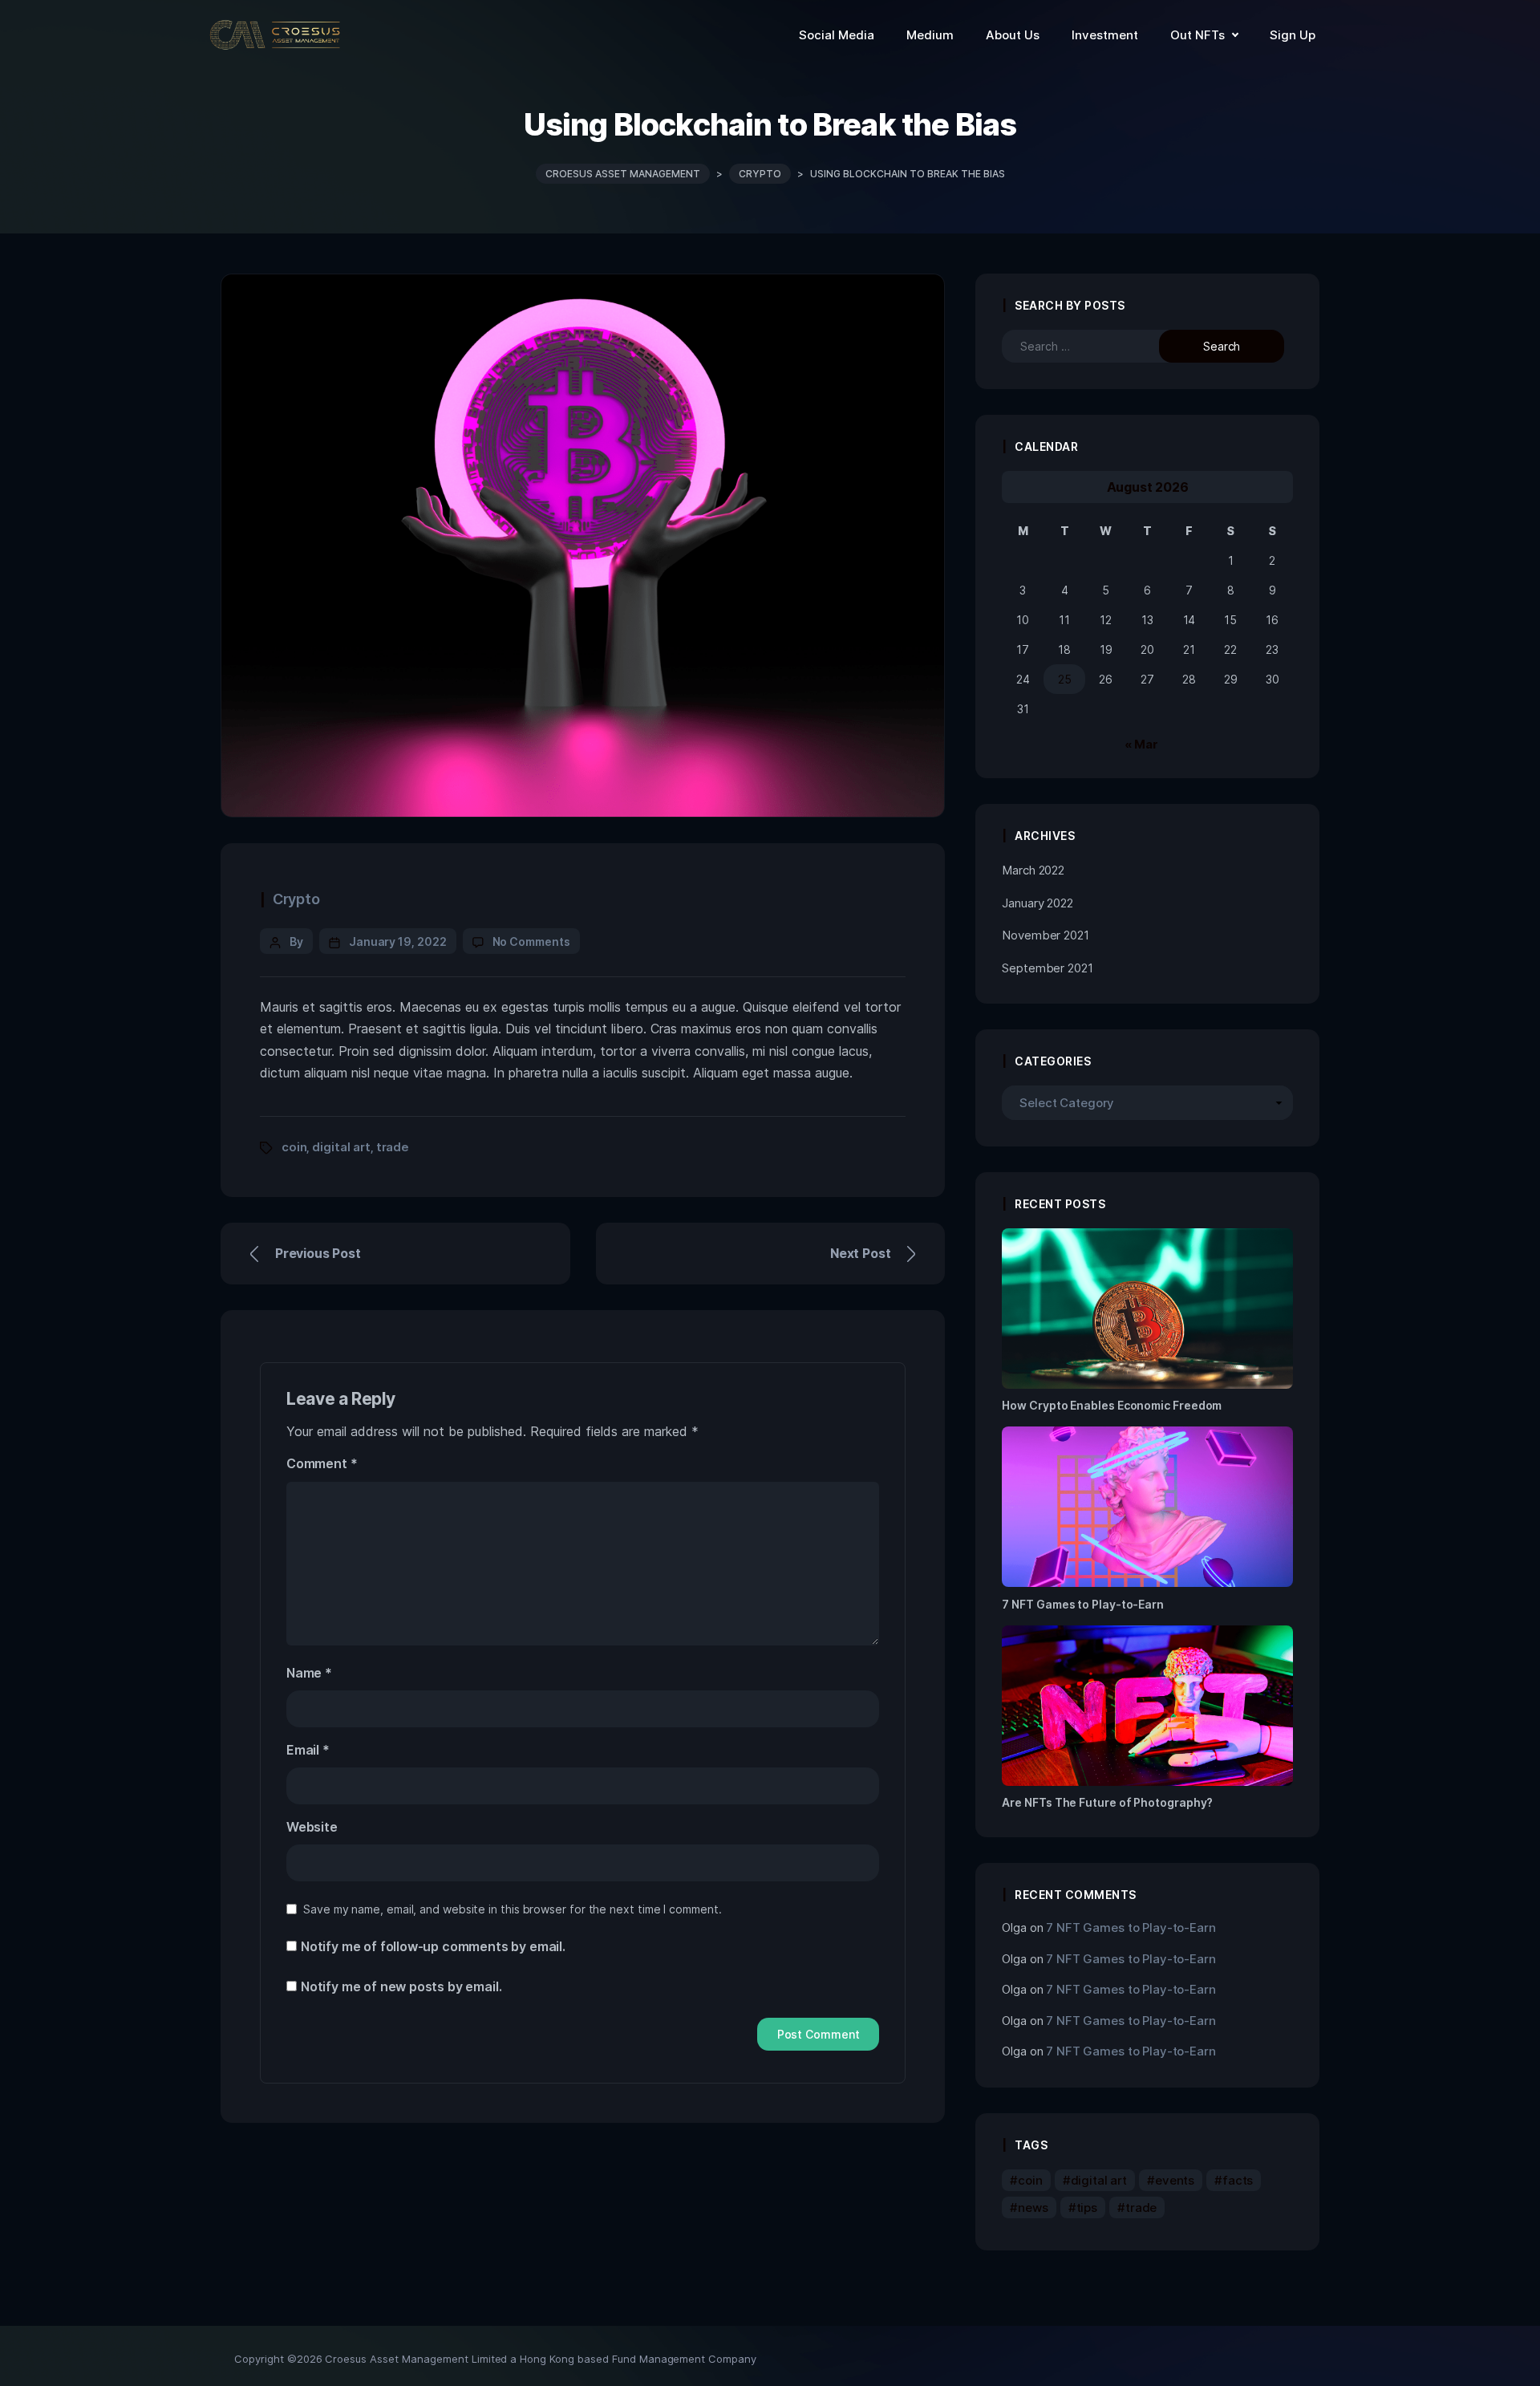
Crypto (296, 899)
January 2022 (1037, 903)
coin (294, 1147)
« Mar (1141, 744)
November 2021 (1045, 935)
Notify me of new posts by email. (401, 1986)
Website (312, 1827)
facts (1238, 2180)
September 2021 (1047, 968)
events (1175, 2180)
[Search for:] (1095, 346)
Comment (322, 1463)
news (1033, 2207)
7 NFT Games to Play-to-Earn (1131, 1927)
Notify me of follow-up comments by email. (433, 1946)
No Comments (531, 941)
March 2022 (1033, 870)
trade (393, 1147)
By (296, 941)
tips (1087, 2207)
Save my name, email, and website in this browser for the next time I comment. (513, 1909)
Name (309, 1673)
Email (308, 1750)
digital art (341, 1147)
